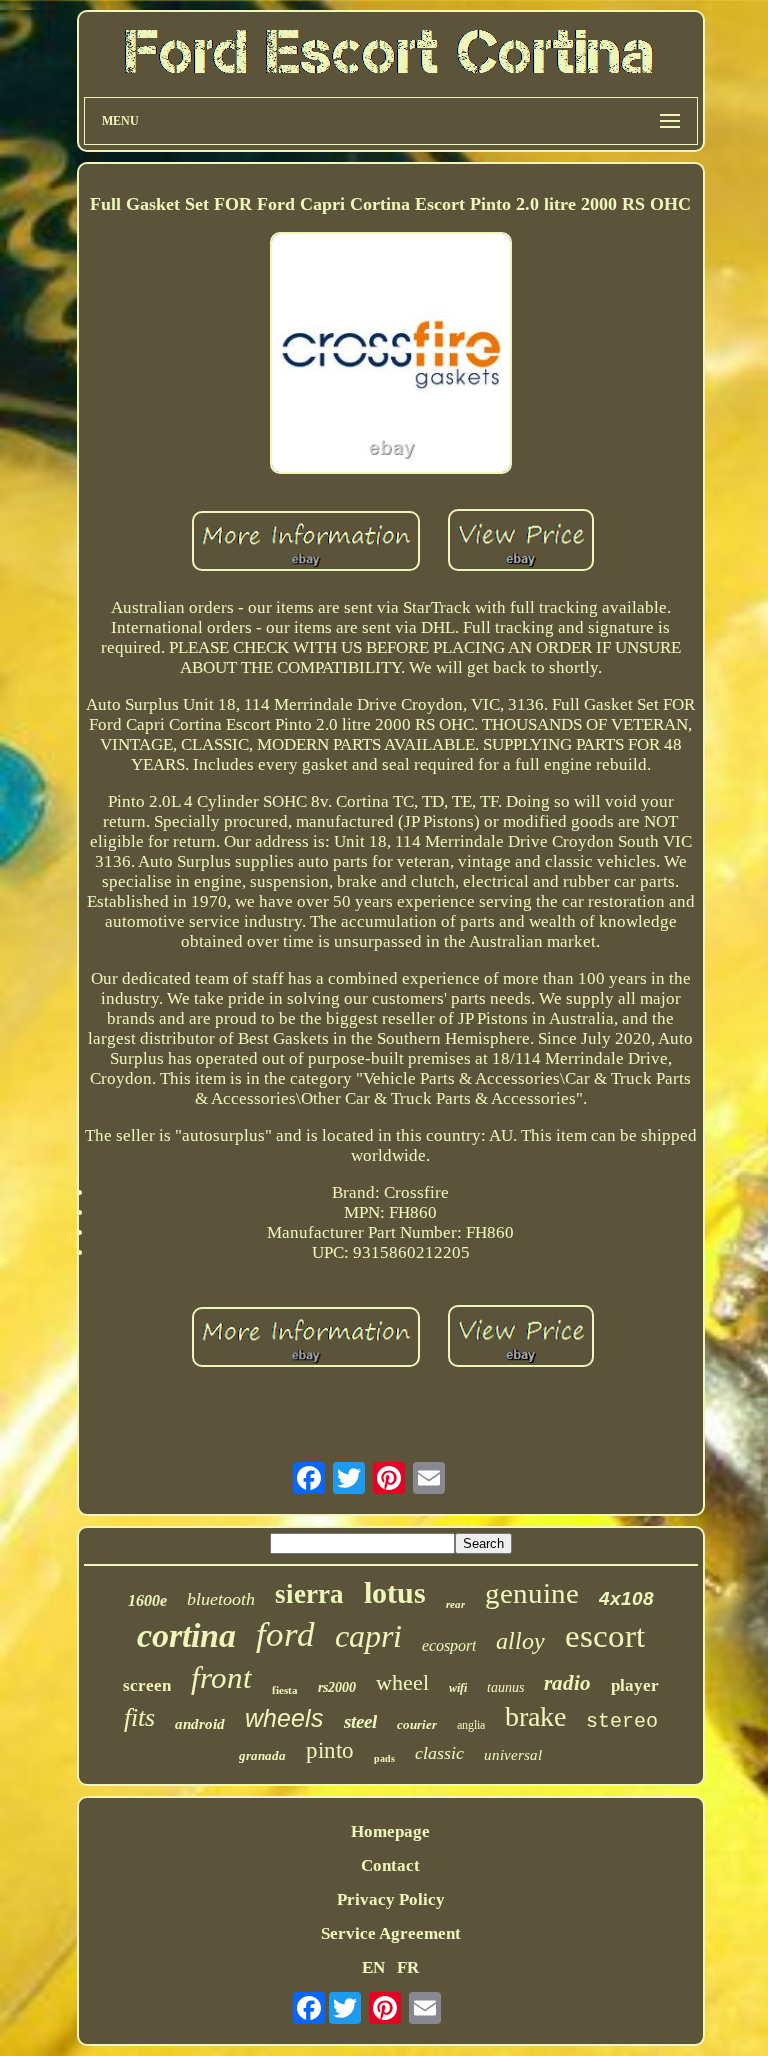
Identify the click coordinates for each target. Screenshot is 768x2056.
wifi (458, 1688)
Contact (390, 1865)
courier (417, 1724)
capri (368, 1636)
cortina (186, 1635)
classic (439, 1753)
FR (408, 1967)
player (635, 1685)
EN (373, 1967)
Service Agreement (391, 1933)
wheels (284, 1718)
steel (360, 1721)
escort (605, 1636)
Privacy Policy (391, 1899)
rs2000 (337, 1687)
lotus (395, 1592)
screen (147, 1685)
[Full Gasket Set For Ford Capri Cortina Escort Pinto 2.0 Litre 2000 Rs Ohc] (391, 355)
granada (262, 1755)
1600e (147, 1600)
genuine (532, 1593)
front (221, 1677)
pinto (330, 1750)
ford (285, 1634)
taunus (505, 1687)
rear (455, 1604)
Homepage (390, 1831)
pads (384, 1758)
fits (139, 1717)
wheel (402, 1682)
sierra (309, 1594)
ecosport (449, 1645)
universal (513, 1755)
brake (535, 1716)
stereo (622, 1721)
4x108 (626, 1598)
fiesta (285, 1690)
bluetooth (221, 1599)
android (200, 1724)
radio (567, 1683)
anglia (471, 1725)
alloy (520, 1641)
